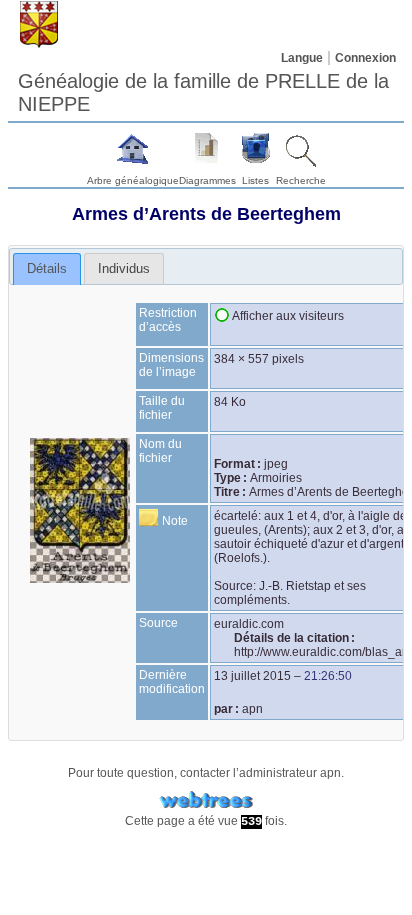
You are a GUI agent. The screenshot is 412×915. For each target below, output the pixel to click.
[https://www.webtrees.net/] (206, 800)
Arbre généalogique (133, 180)
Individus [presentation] (124, 268)
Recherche (301, 180)
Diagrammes (207, 180)
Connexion (365, 58)
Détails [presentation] (47, 268)
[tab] (47, 269)
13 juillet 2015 (252, 676)
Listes (255, 180)
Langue (302, 58)
